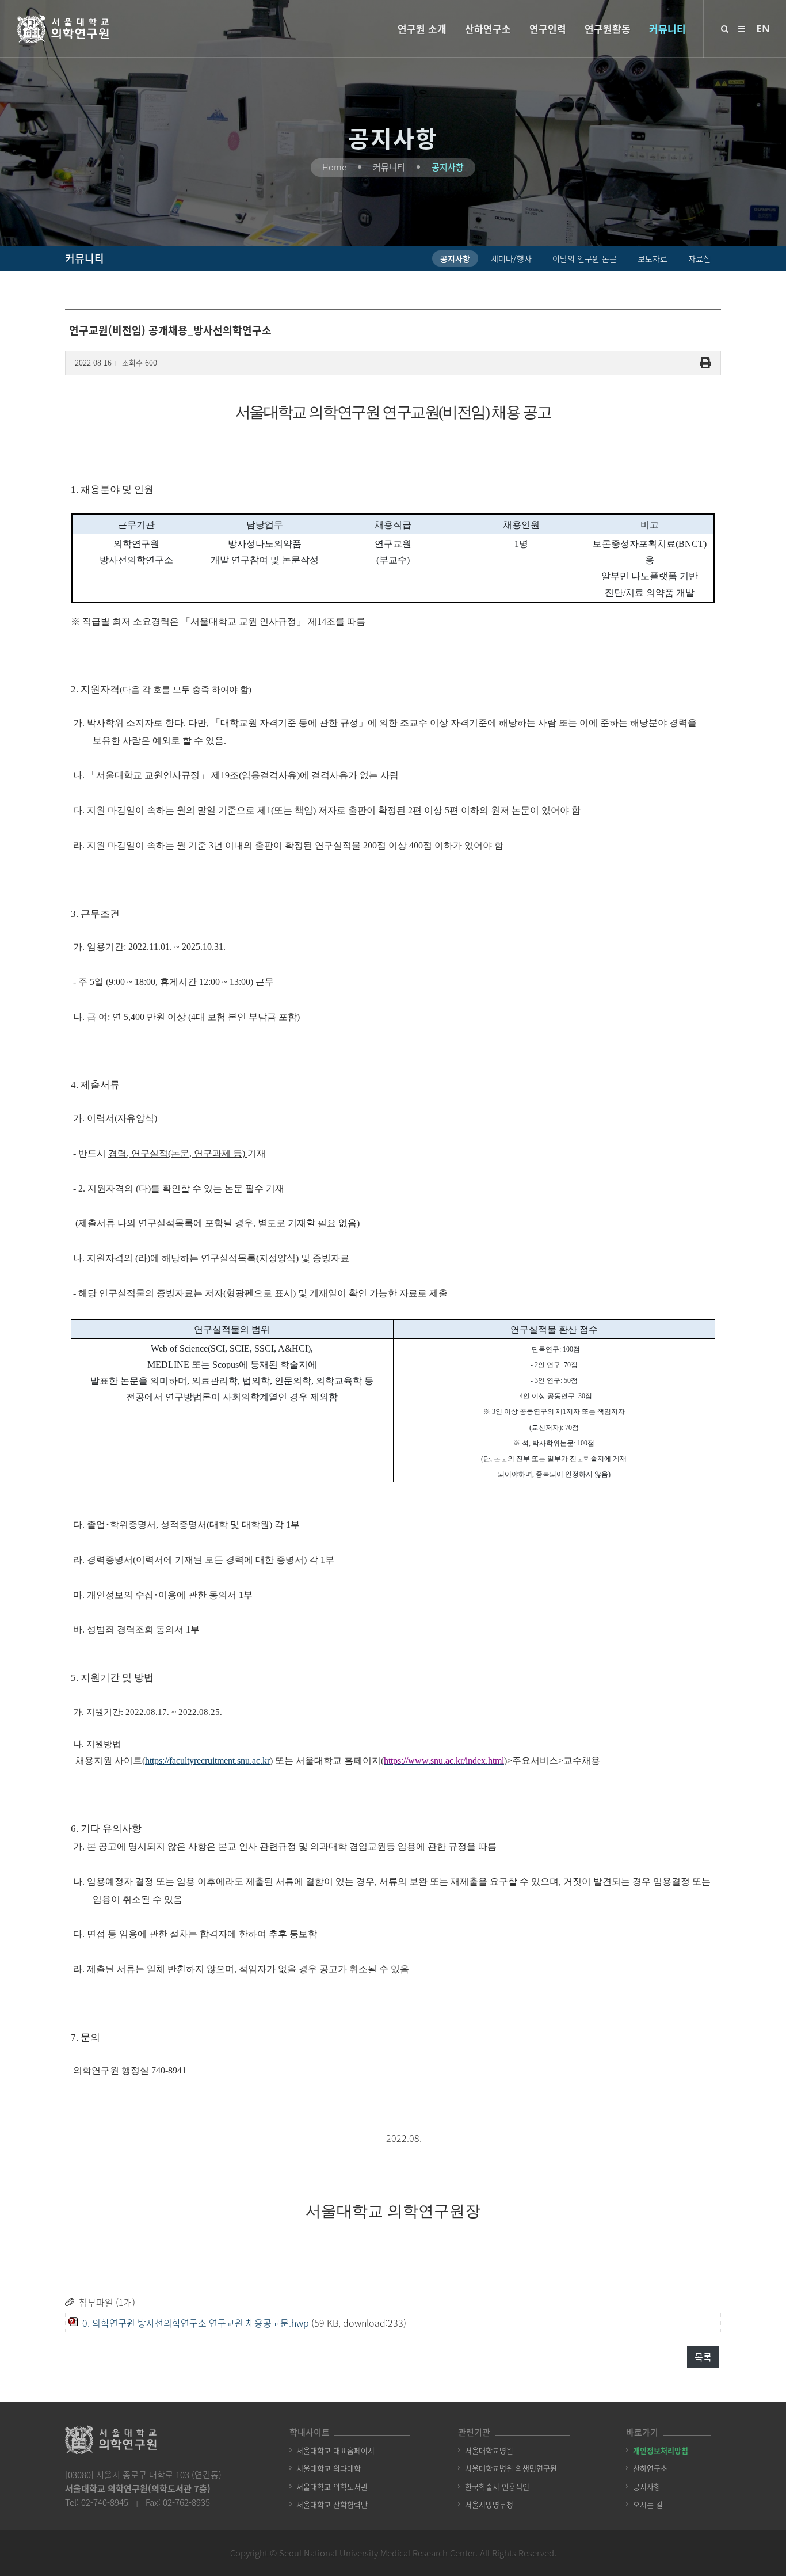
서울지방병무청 (489, 2504)
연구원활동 (608, 28)
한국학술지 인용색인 (497, 2486)
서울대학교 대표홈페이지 (335, 2450)
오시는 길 (648, 2504)
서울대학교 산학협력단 (332, 2504)
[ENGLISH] (763, 28)
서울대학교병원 (489, 2450)
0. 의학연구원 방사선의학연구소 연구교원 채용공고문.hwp (196, 2323)
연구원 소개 (422, 28)
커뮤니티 (667, 28)
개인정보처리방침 (661, 2450)
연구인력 (548, 28)
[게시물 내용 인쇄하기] (705, 363)
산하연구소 (488, 28)
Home (334, 167)
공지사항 (448, 167)
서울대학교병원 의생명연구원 (511, 2468)
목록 (703, 2357)
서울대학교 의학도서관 (332, 2486)
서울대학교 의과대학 (329, 2468)
